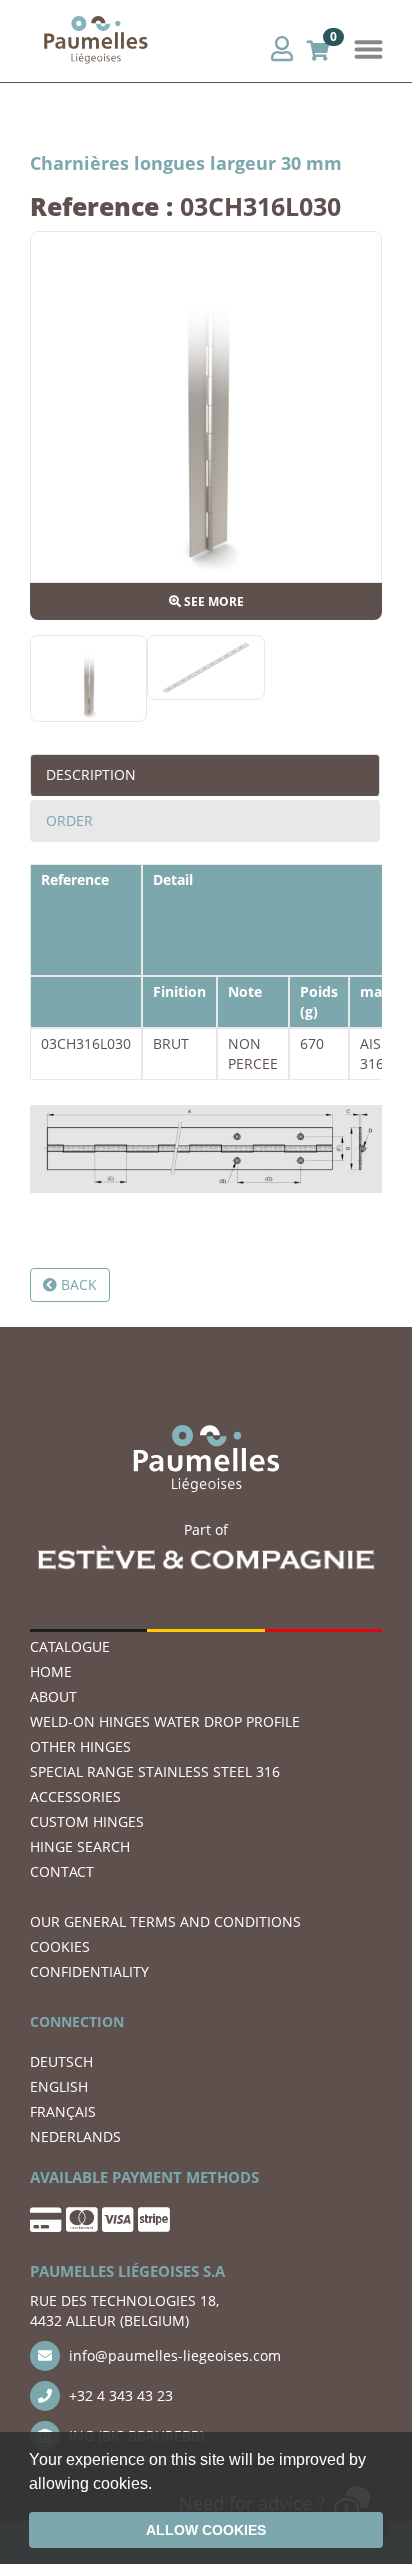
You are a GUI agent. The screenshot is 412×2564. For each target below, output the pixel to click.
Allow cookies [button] (206, 2530)
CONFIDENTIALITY (89, 1971)
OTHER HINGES (80, 1746)
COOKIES (60, 1946)
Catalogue (70, 1646)
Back (77, 1284)
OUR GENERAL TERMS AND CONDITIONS (165, 1921)
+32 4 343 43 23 (119, 2395)
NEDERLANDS (75, 2136)
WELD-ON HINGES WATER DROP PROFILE (165, 1721)
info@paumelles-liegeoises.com (173, 2355)
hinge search (80, 1846)
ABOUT (53, 1696)
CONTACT (62, 1871)
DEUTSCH (61, 2061)
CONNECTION (77, 2021)
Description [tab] (91, 774)
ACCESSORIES (75, 1796)
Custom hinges (87, 1821)
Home (51, 1671)
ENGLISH (59, 2086)
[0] (318, 48)
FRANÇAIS (63, 2111)
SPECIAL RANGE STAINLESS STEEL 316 (155, 1771)
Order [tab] (69, 820)
